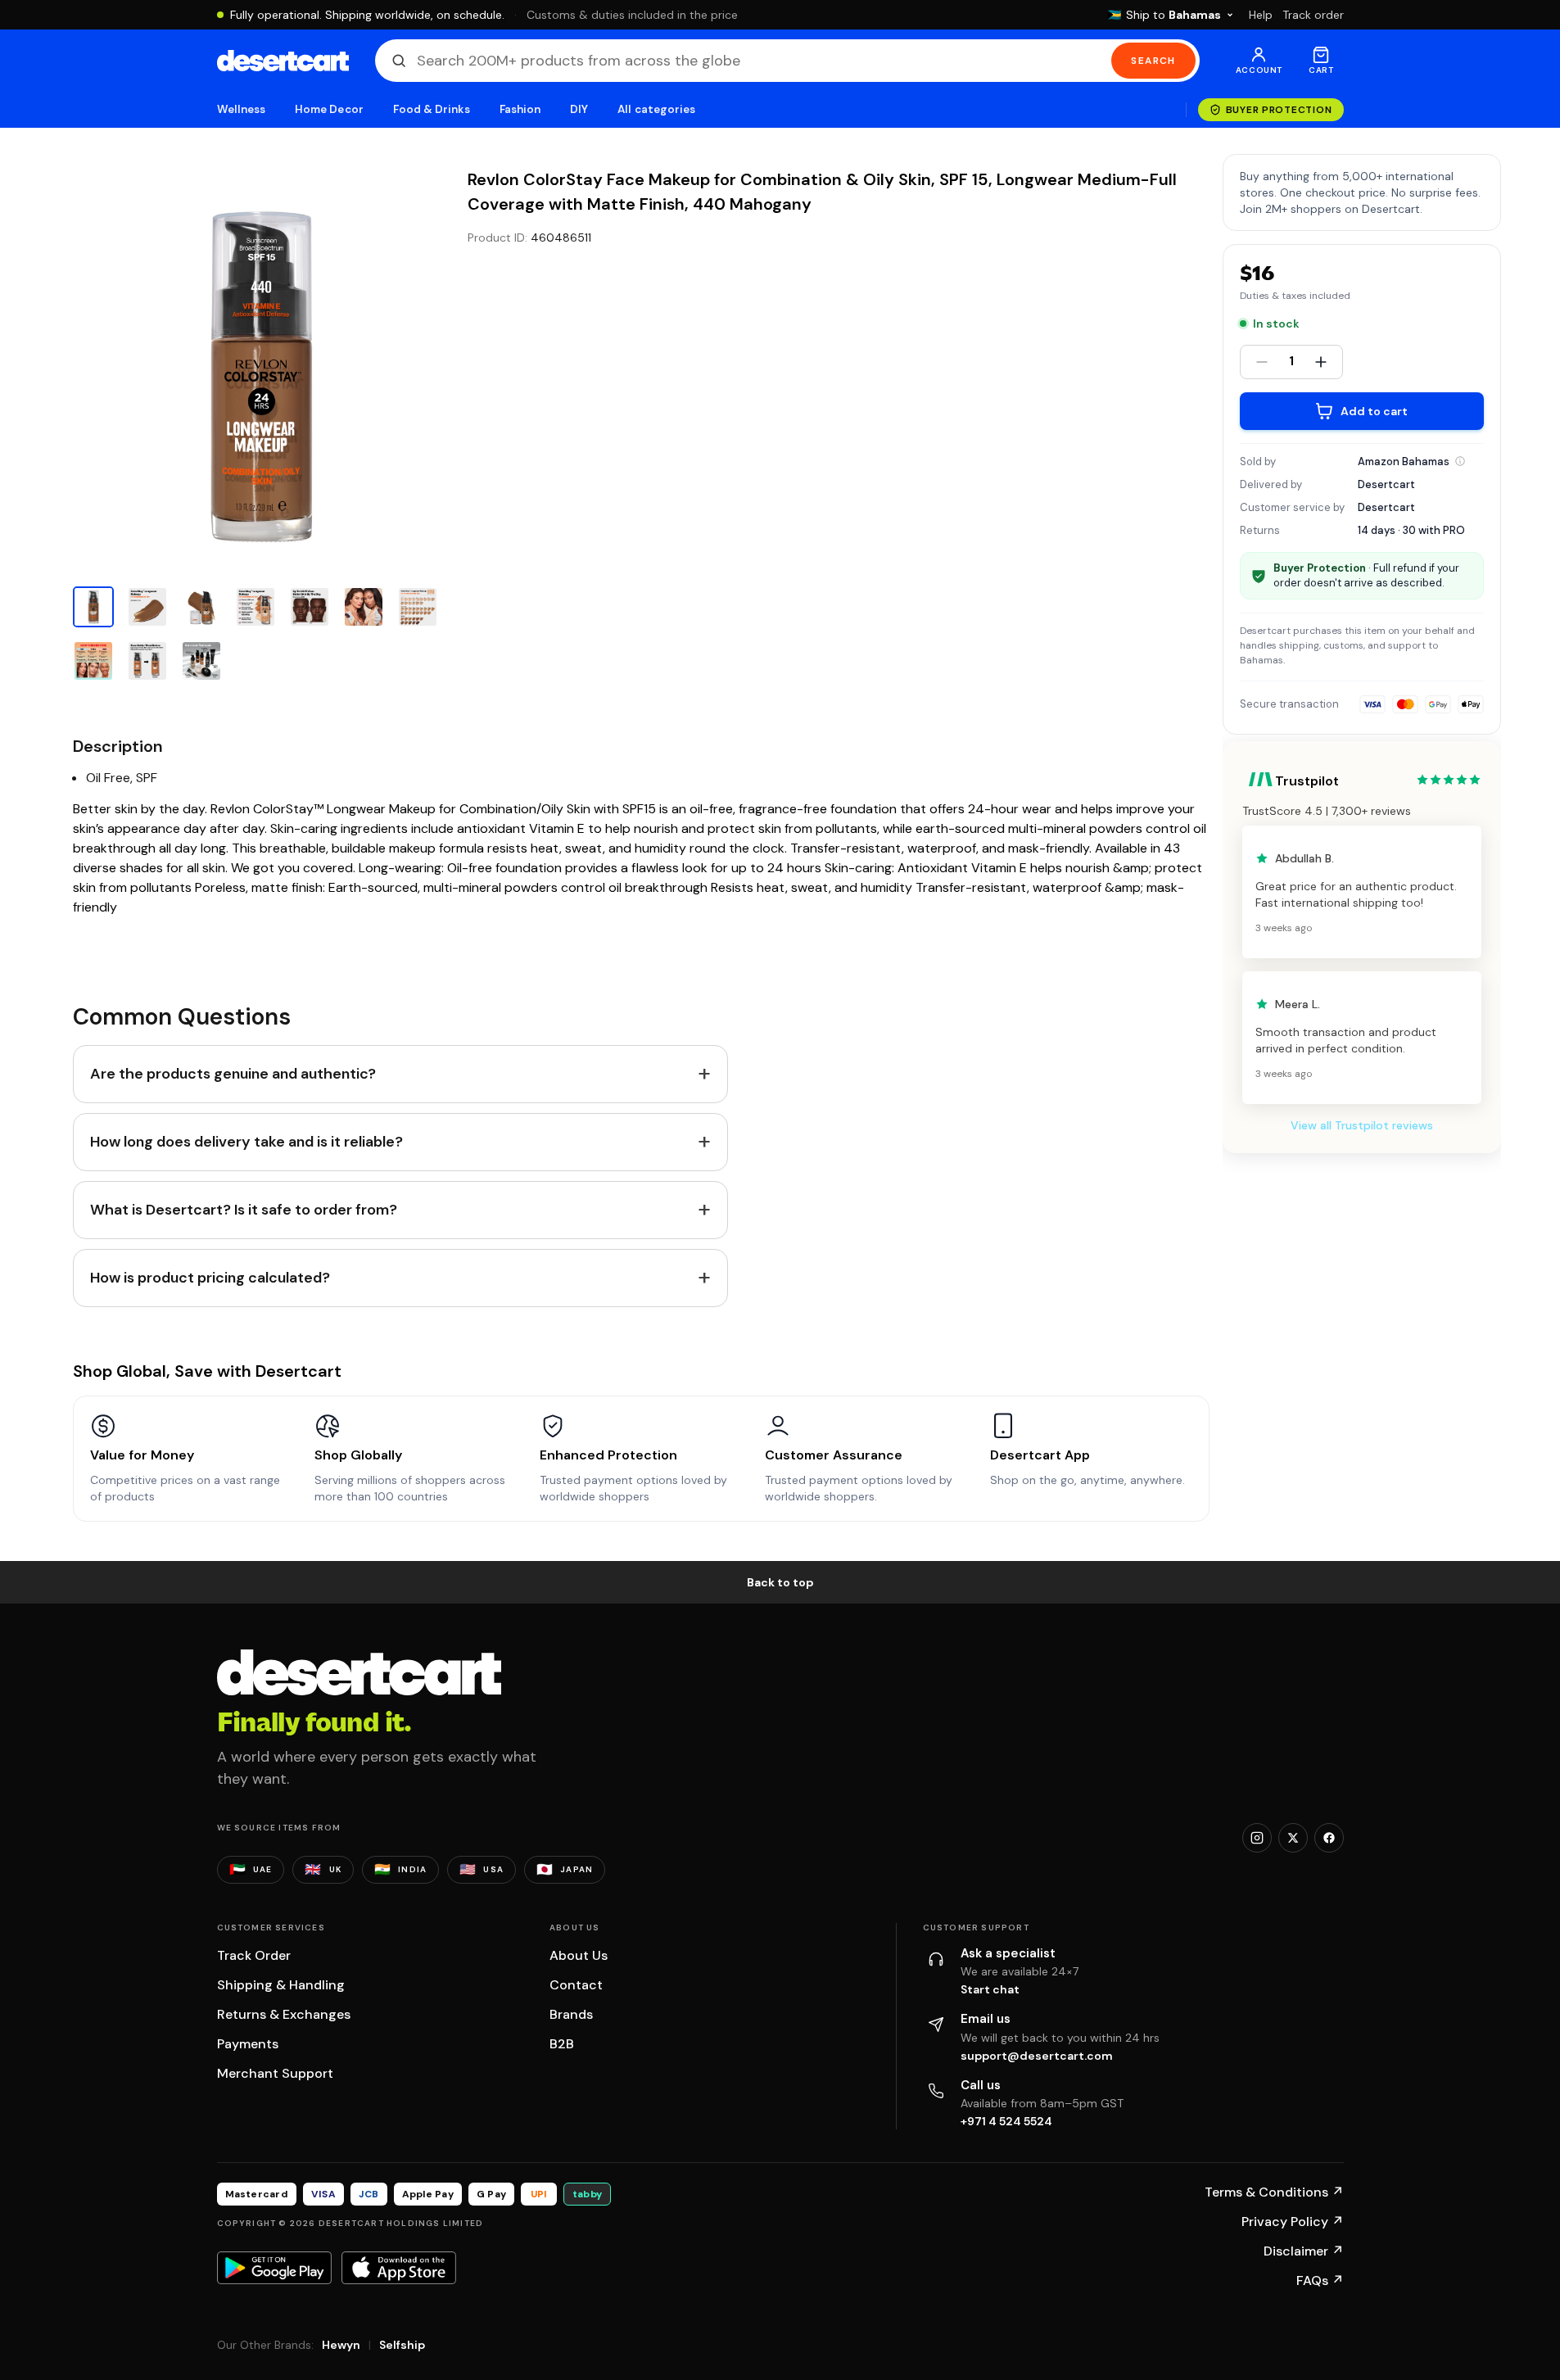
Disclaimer (1304, 2251)
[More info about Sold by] (1460, 461)
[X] (1293, 1838)
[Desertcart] (283, 61)
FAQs (1320, 2280)
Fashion (520, 109)
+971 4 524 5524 (1006, 2121)
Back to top (780, 1582)
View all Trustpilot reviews (1362, 1125)
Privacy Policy (1293, 2222)
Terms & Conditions (1274, 2192)
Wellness (242, 109)
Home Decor (329, 109)
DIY (579, 109)
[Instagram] (1257, 1838)
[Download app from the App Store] (399, 2268)
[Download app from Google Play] (274, 2268)
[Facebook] (1329, 1838)
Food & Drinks (432, 109)
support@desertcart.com (1037, 2056)
